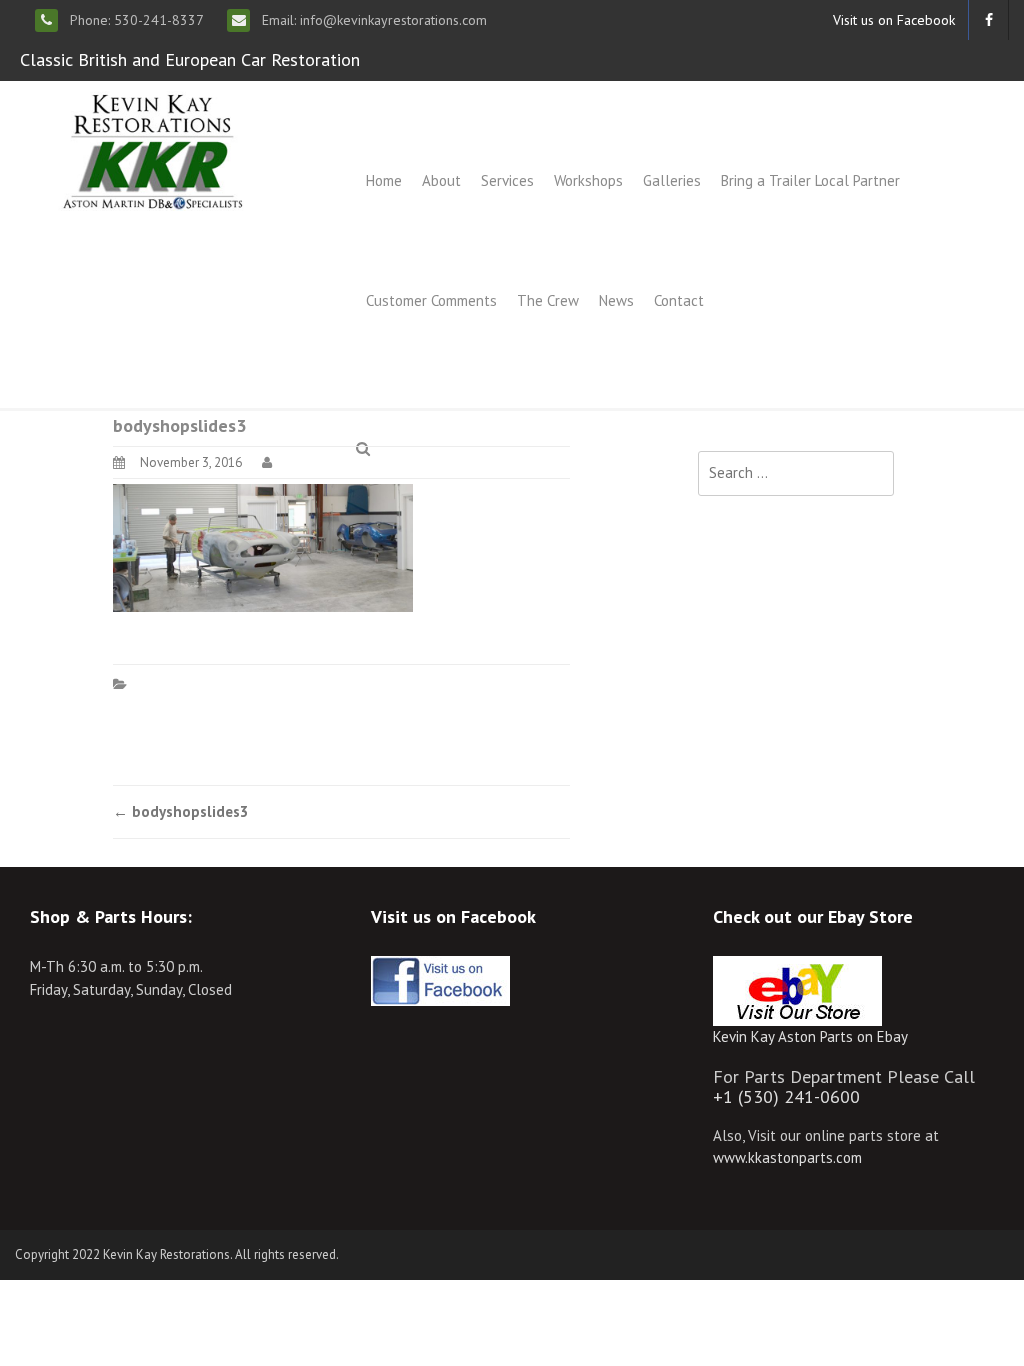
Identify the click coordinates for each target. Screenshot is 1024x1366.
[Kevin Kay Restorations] (152, 149)
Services (507, 180)
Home (384, 180)
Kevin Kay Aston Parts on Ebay (810, 1036)
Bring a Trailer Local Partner (810, 180)
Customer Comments (431, 300)
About (441, 180)
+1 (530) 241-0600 (786, 1096)
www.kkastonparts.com (787, 1157)
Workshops (588, 180)
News (616, 300)
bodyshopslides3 (181, 811)
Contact (679, 300)
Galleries (672, 180)
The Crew (548, 300)
